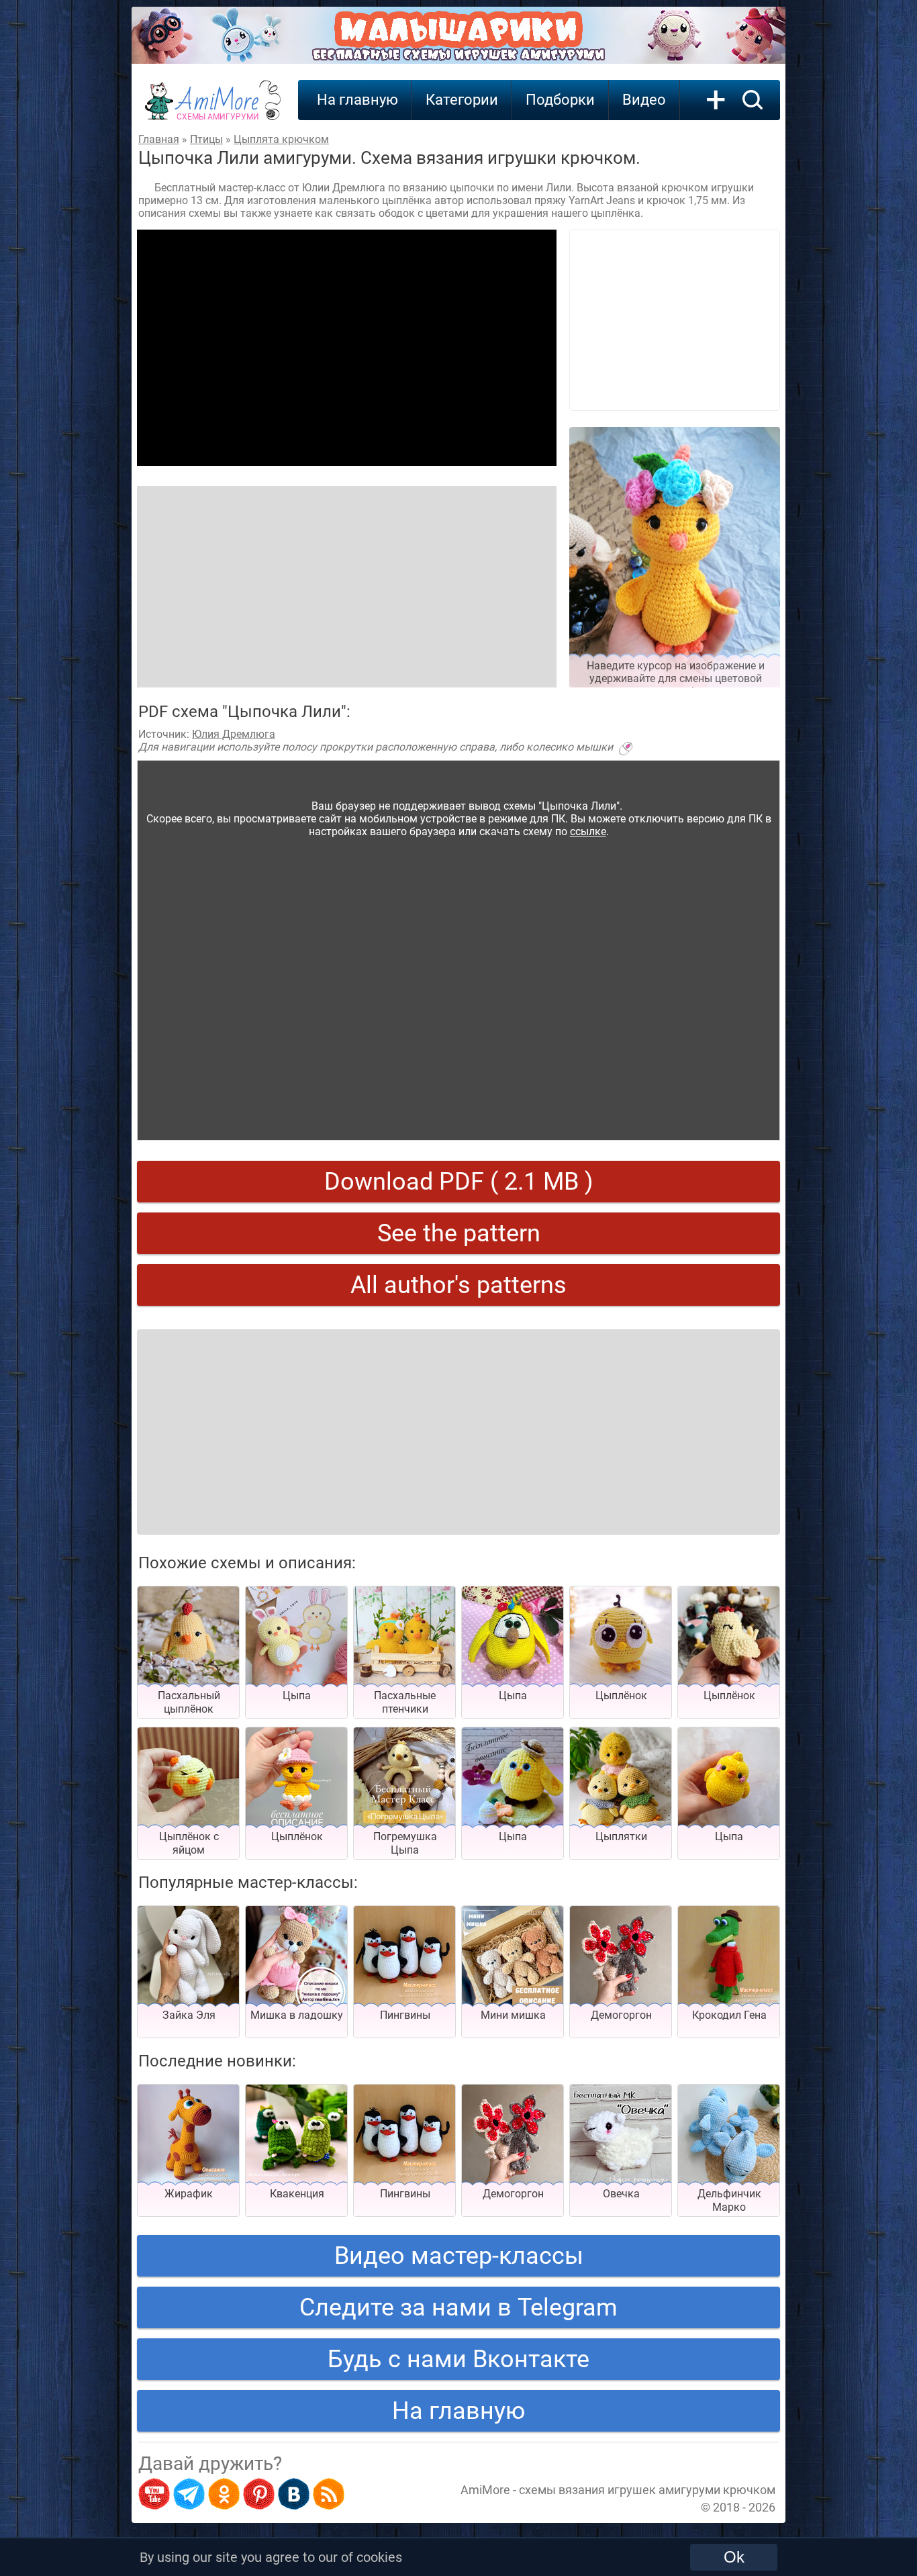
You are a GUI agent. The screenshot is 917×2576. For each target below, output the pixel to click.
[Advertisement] (347, 348)
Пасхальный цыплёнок (189, 1702)
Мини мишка (513, 2015)
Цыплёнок (621, 1696)
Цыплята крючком (281, 139)
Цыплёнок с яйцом (189, 1843)
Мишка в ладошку (297, 2015)
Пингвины (405, 2015)
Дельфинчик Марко (729, 2200)
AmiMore (218, 108)
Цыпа (297, 1696)
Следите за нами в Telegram (458, 2307)
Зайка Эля (189, 2015)
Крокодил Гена (729, 2015)
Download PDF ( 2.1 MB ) (459, 1182)
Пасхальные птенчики (405, 1702)
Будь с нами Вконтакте (458, 2359)
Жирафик (189, 2194)
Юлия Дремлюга (234, 734)
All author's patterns (458, 1285)
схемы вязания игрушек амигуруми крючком (647, 2490)
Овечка (621, 2194)
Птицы (206, 139)
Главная (159, 139)
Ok (734, 2557)
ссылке (588, 831)
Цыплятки (621, 1836)
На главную (357, 100)
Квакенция (297, 2194)
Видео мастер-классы (459, 2256)
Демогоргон (621, 2015)
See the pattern (459, 1233)
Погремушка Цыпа (405, 1843)
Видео (644, 100)
